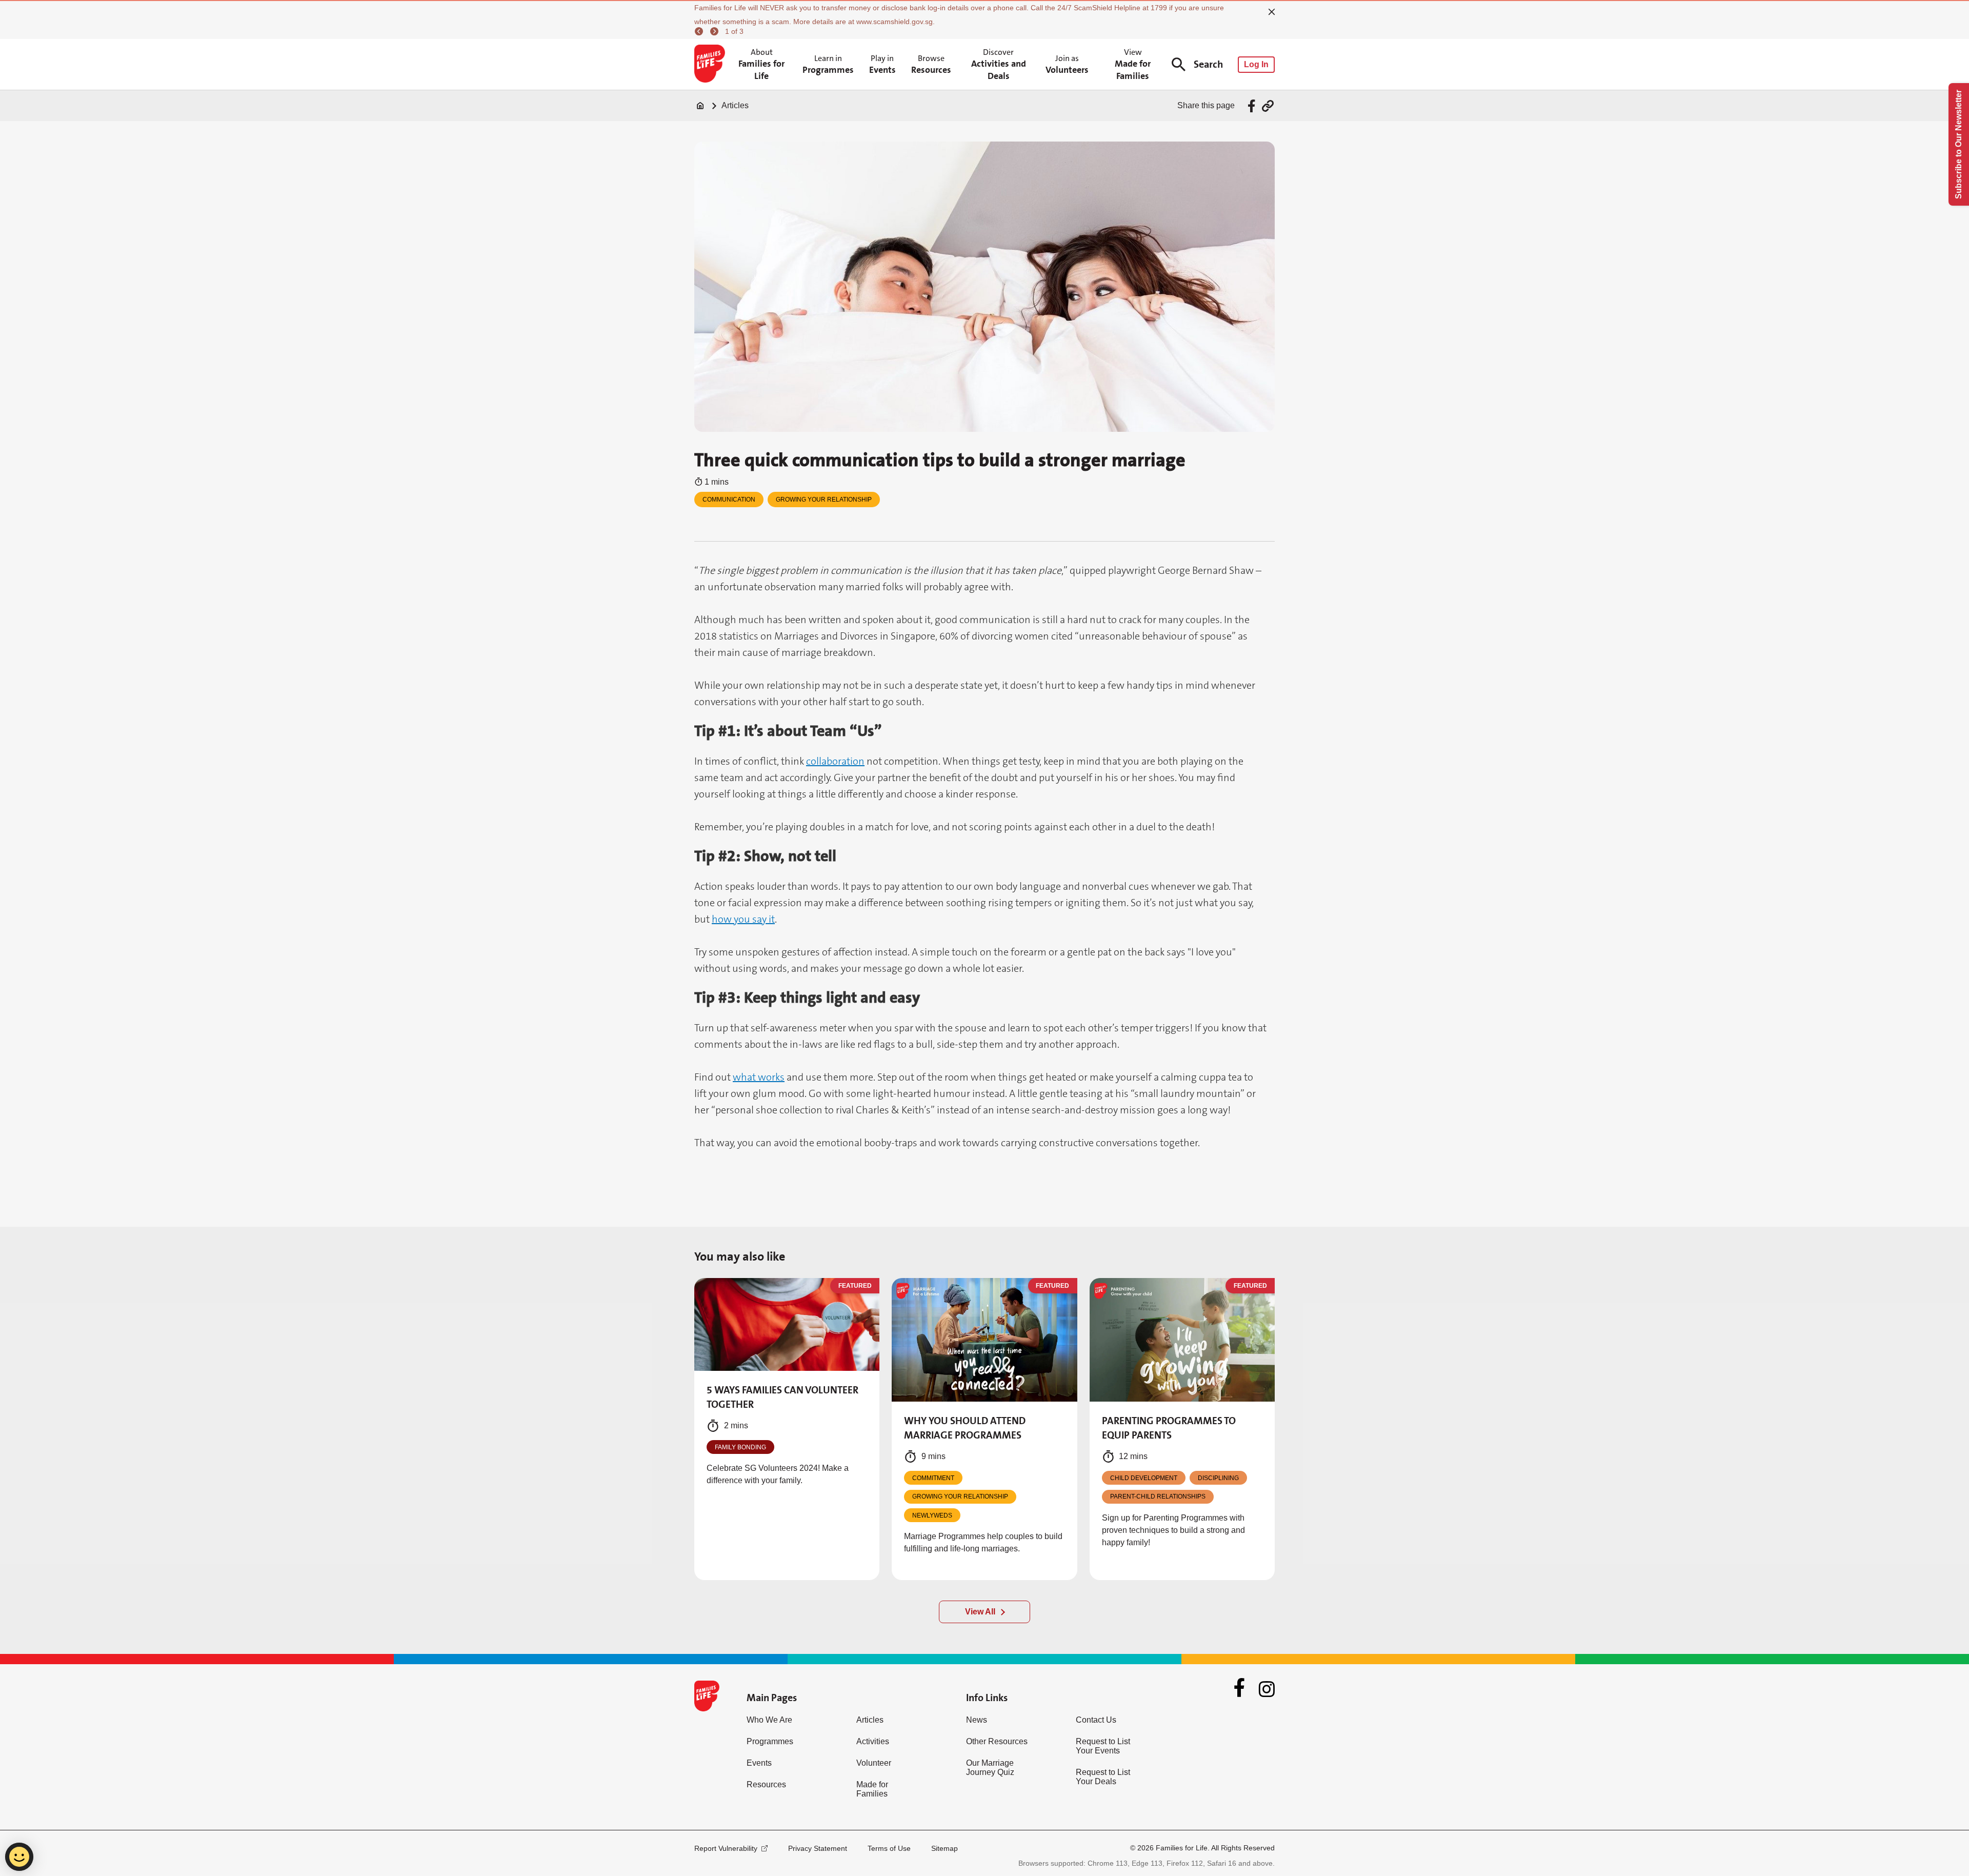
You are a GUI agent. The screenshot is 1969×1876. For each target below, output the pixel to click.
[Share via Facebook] (1253, 106)
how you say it (743, 919)
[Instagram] (1267, 1689)
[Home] (700, 106)
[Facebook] (1239, 1689)
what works (759, 1077)
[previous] (700, 31)
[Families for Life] (711, 65)
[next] (716, 31)
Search (1208, 64)
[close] (1272, 12)
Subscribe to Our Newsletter (1958, 144)
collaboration (835, 761)
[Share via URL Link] (1268, 106)
